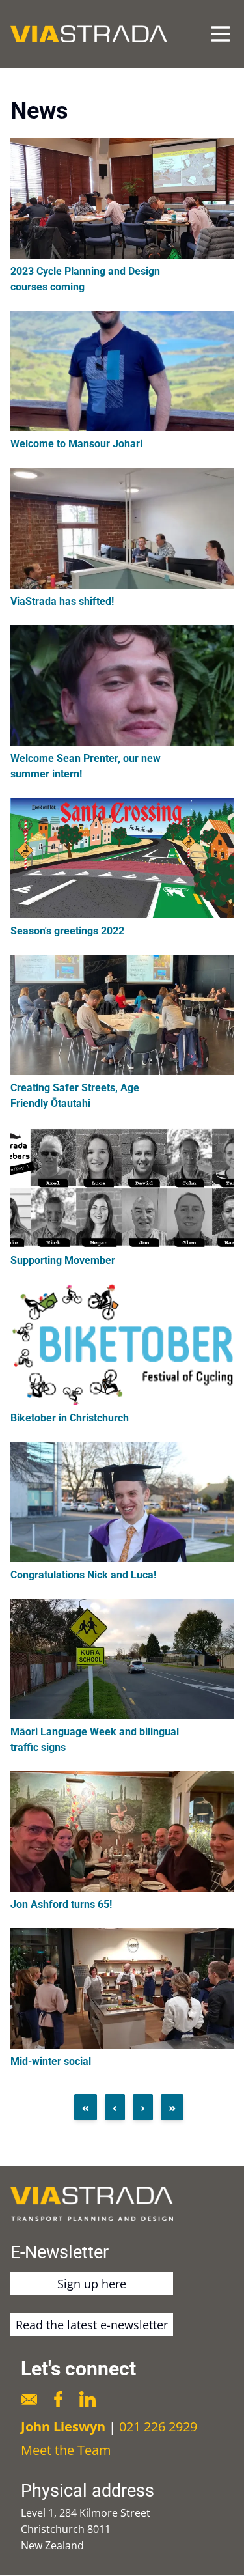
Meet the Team (66, 2450)
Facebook (58, 2399)
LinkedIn (88, 2399)
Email (29, 2399)
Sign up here (92, 2284)
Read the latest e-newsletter (92, 2325)
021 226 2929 (158, 2427)
